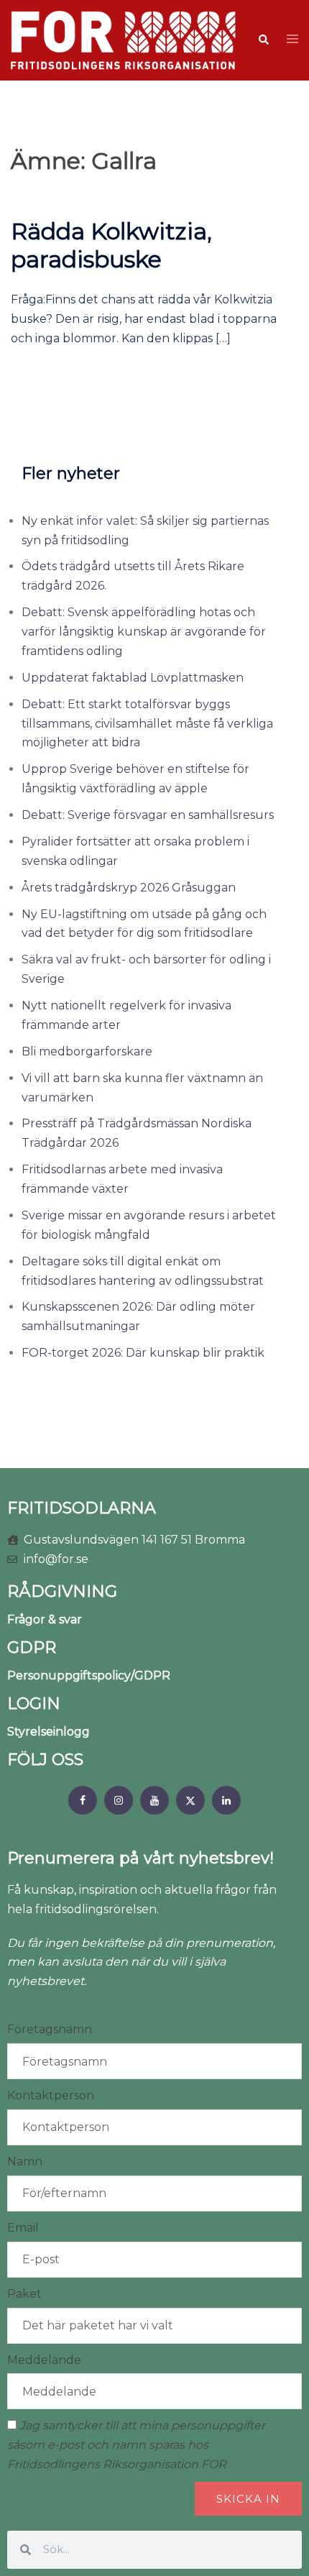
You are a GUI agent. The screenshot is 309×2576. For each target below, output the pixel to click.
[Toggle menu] (292, 40)
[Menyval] (83, 1800)
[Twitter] (190, 1800)
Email (23, 2228)
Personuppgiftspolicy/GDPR (89, 1676)
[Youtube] (154, 1800)
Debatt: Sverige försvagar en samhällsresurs (148, 815)
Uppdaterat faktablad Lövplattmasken (133, 678)
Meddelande (44, 2360)
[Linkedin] (226, 1800)
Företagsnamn (50, 2029)
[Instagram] (119, 1800)
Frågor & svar (45, 1619)
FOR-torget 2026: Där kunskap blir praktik (143, 1353)
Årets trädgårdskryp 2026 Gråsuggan (129, 888)
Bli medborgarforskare (87, 1051)
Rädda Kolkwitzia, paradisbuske (111, 245)
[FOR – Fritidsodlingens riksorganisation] (123, 39)
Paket (24, 2294)
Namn (25, 2162)
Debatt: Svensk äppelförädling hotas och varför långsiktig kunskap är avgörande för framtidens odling (144, 632)
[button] (263, 40)
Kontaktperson (51, 2095)
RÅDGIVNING (62, 1591)
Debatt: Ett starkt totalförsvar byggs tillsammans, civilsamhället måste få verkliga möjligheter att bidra (147, 724)
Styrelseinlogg (49, 1732)
